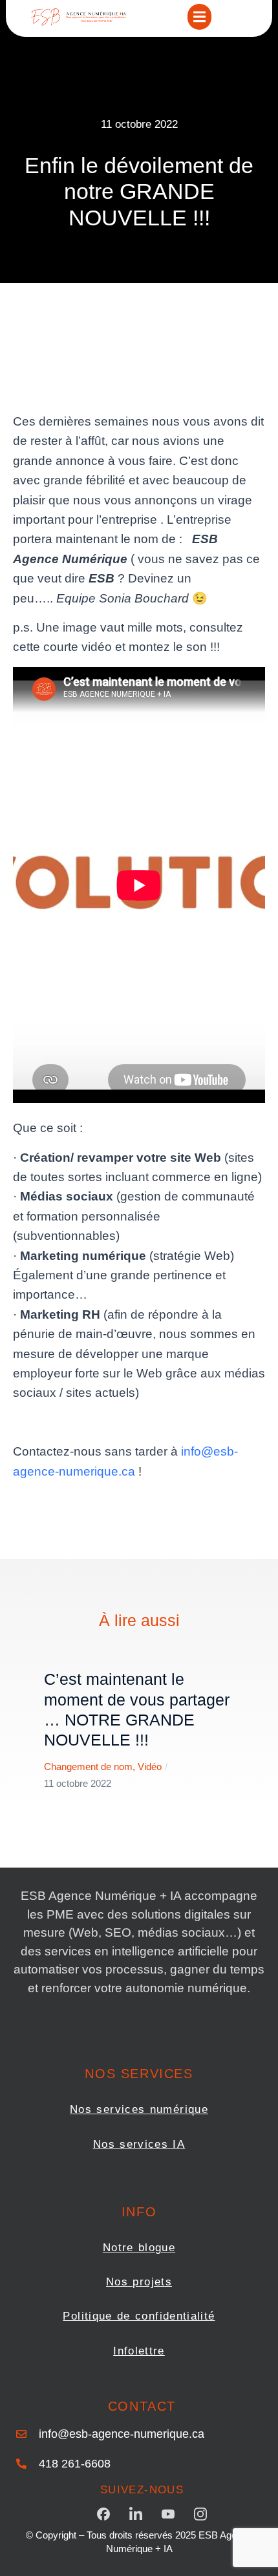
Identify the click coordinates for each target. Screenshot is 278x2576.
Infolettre (139, 2351)
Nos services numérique (139, 2109)
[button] (199, 17)
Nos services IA (139, 2144)
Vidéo (150, 1767)
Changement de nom (88, 1767)
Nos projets (139, 2282)
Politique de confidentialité (139, 2316)
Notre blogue (139, 2248)
